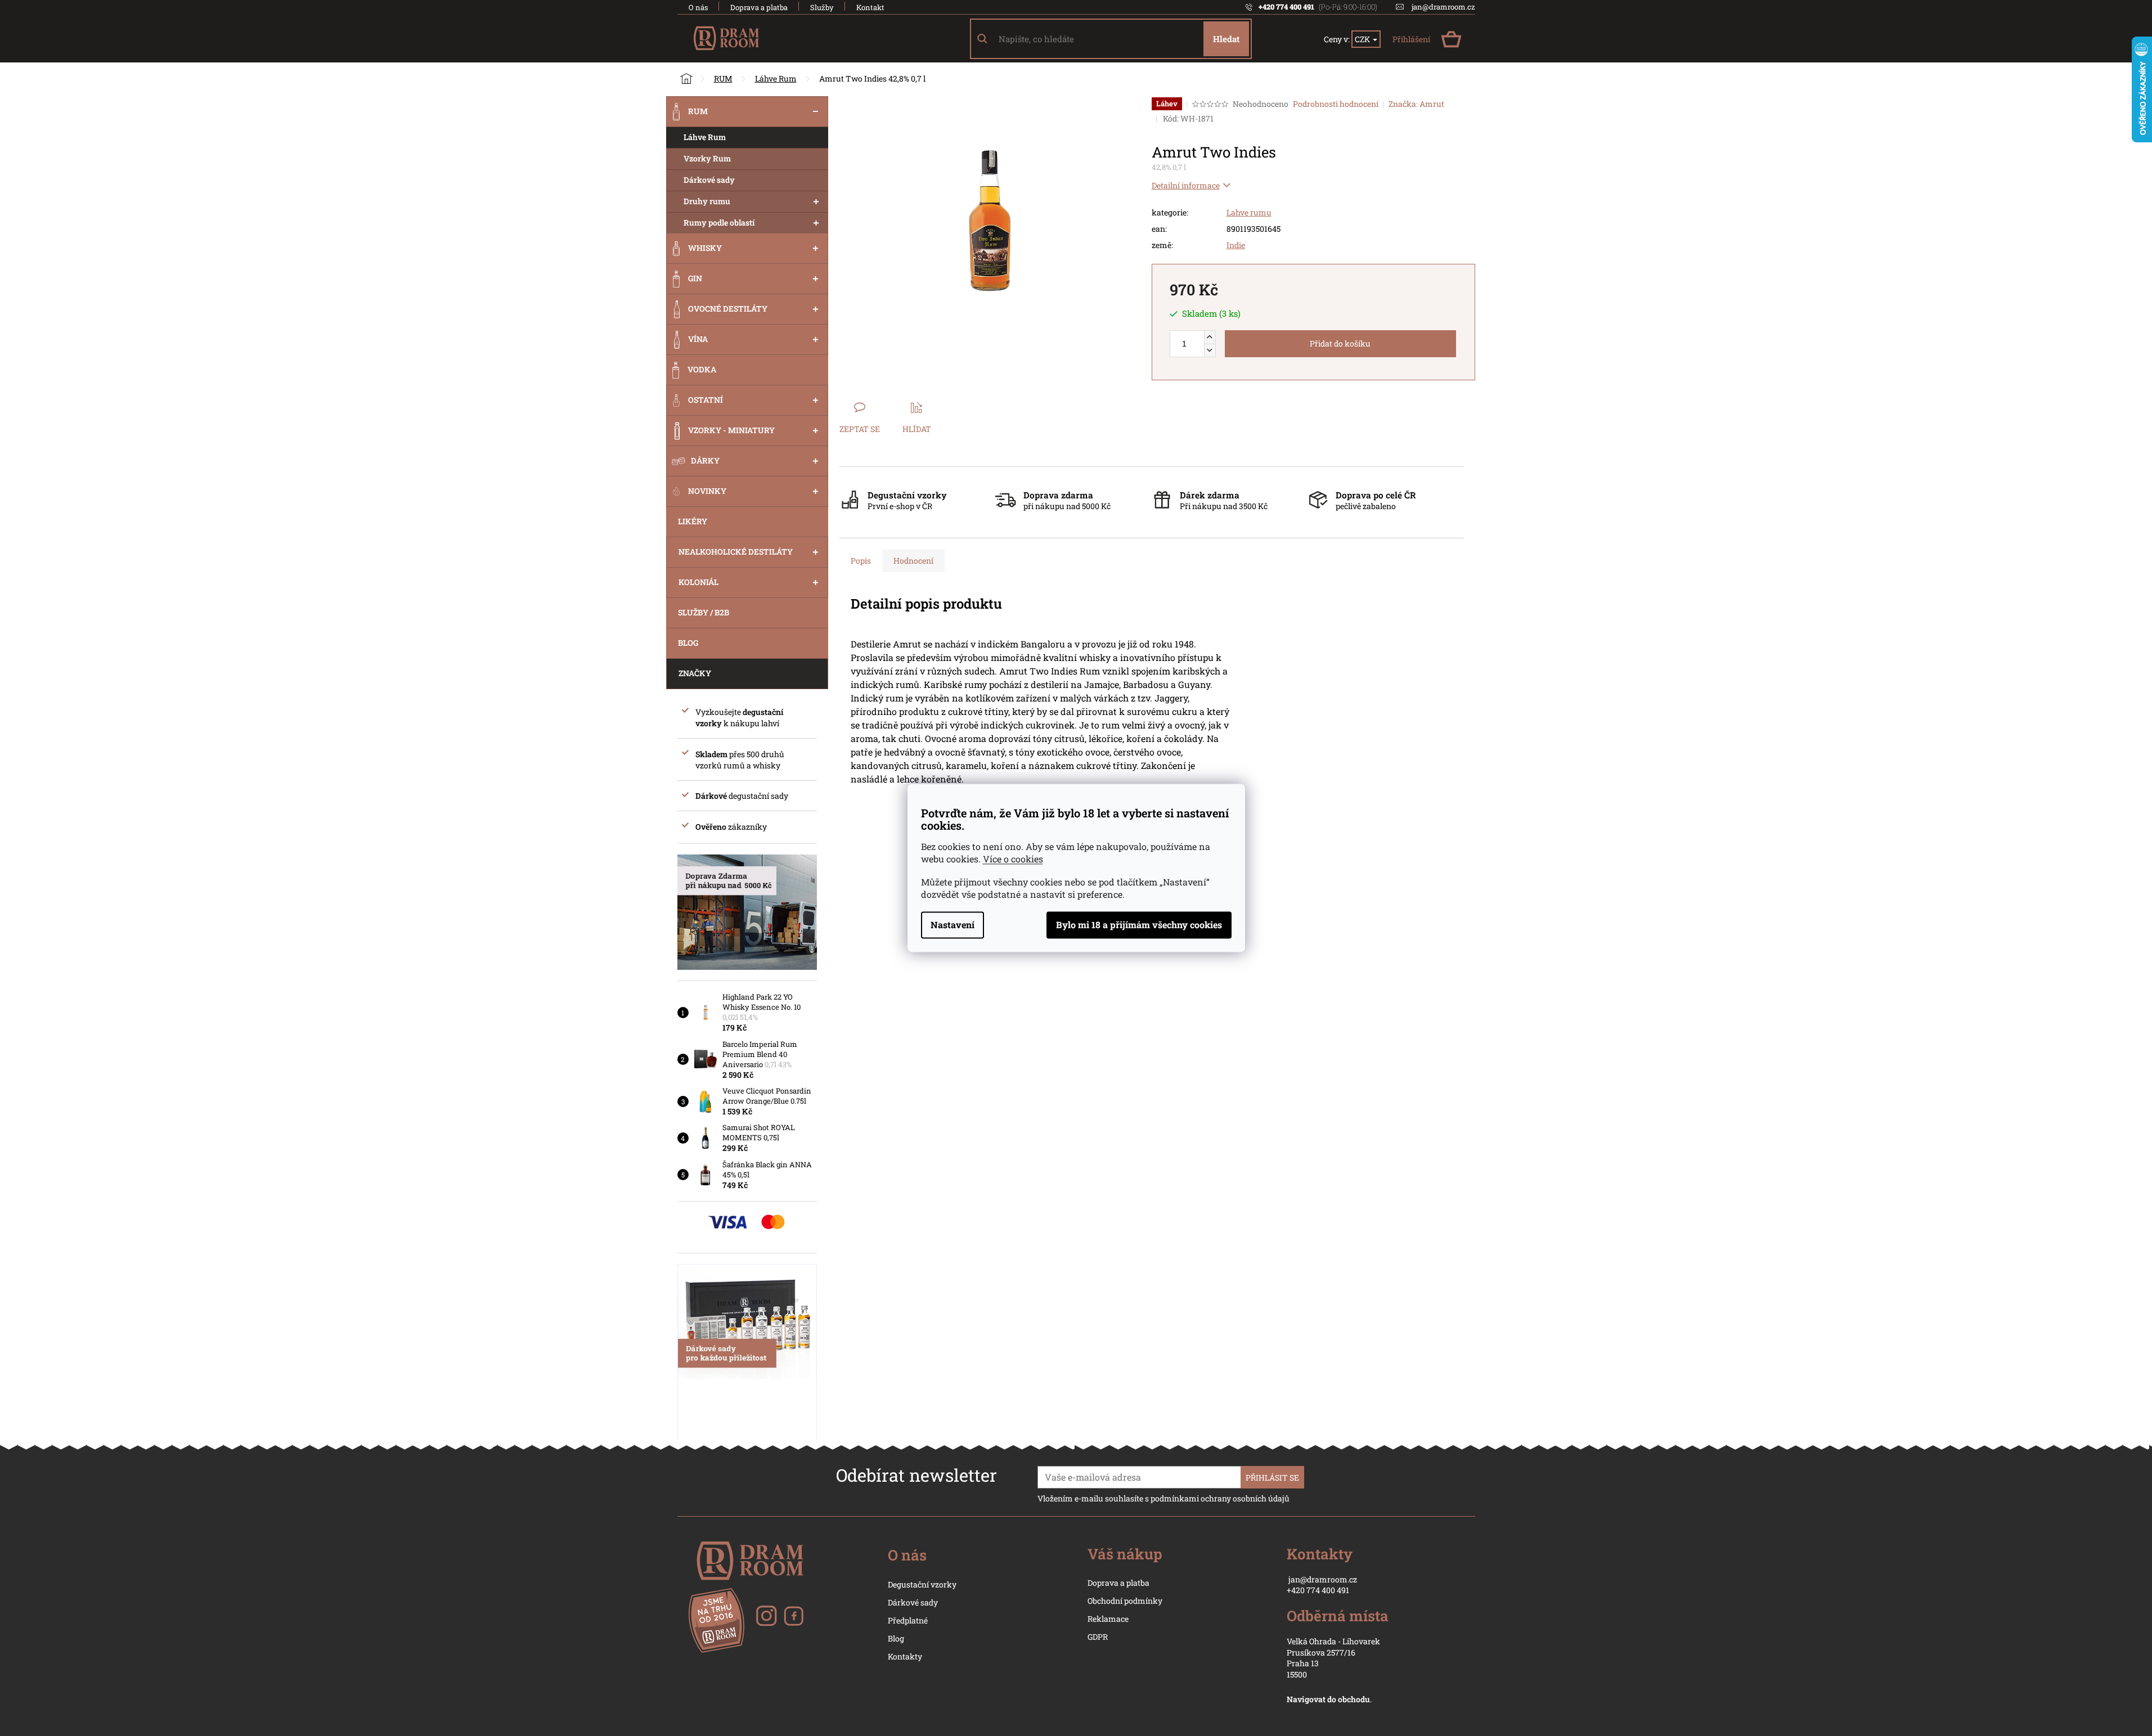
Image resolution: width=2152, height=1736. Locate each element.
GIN (695, 278)
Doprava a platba (759, 7)
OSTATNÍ (706, 400)
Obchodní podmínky (1125, 1601)
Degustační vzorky (922, 1584)
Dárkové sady (709, 180)
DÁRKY (705, 460)
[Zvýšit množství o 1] (1210, 337)
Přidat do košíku (1340, 343)
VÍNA (698, 339)
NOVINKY (707, 491)
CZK (1363, 39)
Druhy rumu (707, 201)
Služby (822, 7)
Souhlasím (1139, 925)
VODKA (702, 369)
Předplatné (908, 1620)
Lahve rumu (1249, 212)
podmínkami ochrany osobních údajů (1220, 1498)
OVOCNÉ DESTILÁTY (728, 309)
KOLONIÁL (698, 582)
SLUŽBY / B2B (704, 612)
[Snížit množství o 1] (1210, 350)
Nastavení (953, 925)
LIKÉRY (693, 521)
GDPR (1098, 1637)
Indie (1236, 245)
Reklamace (1108, 1619)
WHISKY (705, 248)
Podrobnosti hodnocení (1336, 104)
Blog (896, 1638)
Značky (695, 673)
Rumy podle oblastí (719, 222)
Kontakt (870, 7)
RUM (698, 111)
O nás (698, 7)
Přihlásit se (1272, 1478)
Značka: (1416, 104)
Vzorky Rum (707, 158)
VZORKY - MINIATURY (731, 430)
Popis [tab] (861, 561)
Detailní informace (1186, 185)
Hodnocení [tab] (913, 561)
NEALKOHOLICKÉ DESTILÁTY (736, 552)
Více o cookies (1013, 859)
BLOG (688, 643)
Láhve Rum (705, 137)
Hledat (1226, 39)
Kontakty (905, 1656)
